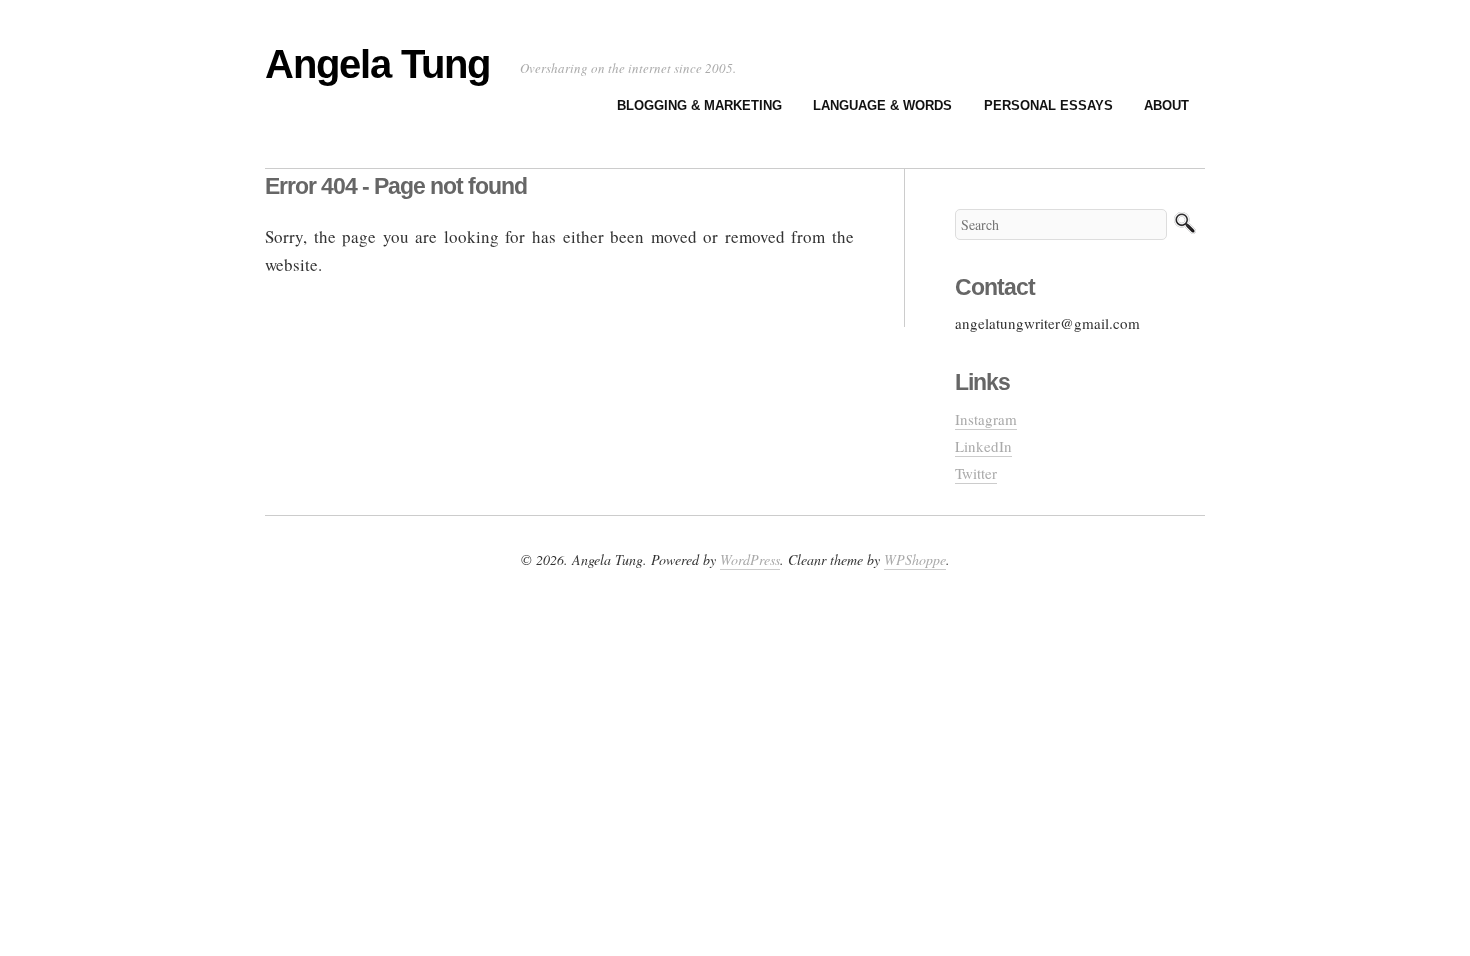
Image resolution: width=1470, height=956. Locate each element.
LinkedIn (983, 446)
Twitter (976, 473)
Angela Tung (377, 64)
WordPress (750, 559)
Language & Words (882, 105)
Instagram (986, 419)
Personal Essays (1048, 105)
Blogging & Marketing (699, 105)
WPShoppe (915, 559)
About (1166, 105)
